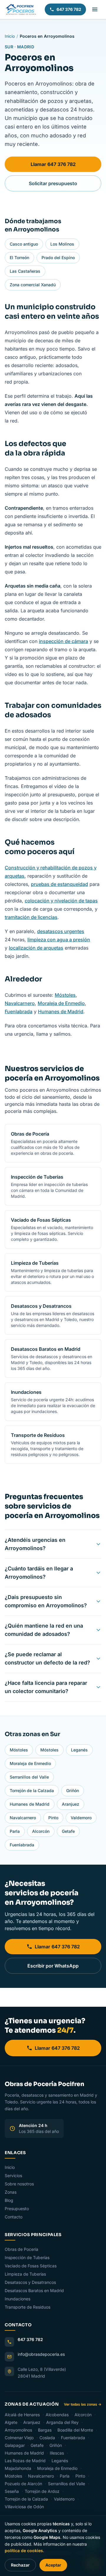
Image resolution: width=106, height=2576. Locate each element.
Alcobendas (58, 2415)
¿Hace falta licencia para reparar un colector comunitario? (46, 1687)
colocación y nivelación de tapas (61, 901)
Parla (15, 1831)
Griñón (73, 1790)
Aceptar (53, 2565)
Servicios (13, 2176)
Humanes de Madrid (61, 1011)
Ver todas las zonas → (83, 2404)
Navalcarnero (20, 1003)
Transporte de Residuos (28, 2307)
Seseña (12, 2491)
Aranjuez (71, 1804)
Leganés (79, 1750)
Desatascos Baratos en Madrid (34, 2290)
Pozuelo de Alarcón (24, 2484)
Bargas (45, 2430)
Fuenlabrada (19, 1011)
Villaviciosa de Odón (24, 2507)
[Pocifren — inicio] (21, 9)
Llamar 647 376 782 (53, 164)
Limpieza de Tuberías (25, 2274)
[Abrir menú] (95, 9)
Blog (9, 2200)
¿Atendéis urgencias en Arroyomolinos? (35, 1544)
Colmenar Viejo (20, 2438)
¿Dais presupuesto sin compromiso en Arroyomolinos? (46, 1601)
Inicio (10, 36)
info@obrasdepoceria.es (41, 2354)
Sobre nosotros (19, 2184)
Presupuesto (17, 2209)
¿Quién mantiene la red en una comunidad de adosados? (44, 1630)
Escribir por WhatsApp (53, 1966)
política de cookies (24, 2550)
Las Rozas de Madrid (26, 2461)
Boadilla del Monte (76, 2430)
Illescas (57, 2453)
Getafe (68, 1831)
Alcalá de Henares (23, 2415)
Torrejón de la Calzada (32, 1790)
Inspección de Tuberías (27, 2257)
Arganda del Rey (63, 2422)
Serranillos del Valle (29, 1777)
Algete (12, 2422)
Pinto (53, 1818)
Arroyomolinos (19, 2430)
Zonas (11, 2192)
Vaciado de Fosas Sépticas (31, 2266)
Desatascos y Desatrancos (30, 2282)
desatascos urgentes (61, 931)
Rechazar (20, 2565)
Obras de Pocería (21, 2249)
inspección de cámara (63, 641)
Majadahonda (19, 2468)
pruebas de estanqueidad (59, 884)
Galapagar (15, 2445)
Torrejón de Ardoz (43, 2491)
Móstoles (65, 995)
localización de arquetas (36, 948)
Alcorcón (41, 1831)
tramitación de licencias (31, 917)
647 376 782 (69, 9)
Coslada (48, 2438)
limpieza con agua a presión (59, 940)
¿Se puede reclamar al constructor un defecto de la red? (47, 1658)
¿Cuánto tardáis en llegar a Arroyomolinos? (39, 1573)
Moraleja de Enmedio (61, 1003)
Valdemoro (81, 1818)
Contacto (14, 2217)
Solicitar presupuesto (53, 183)
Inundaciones (18, 2299)
